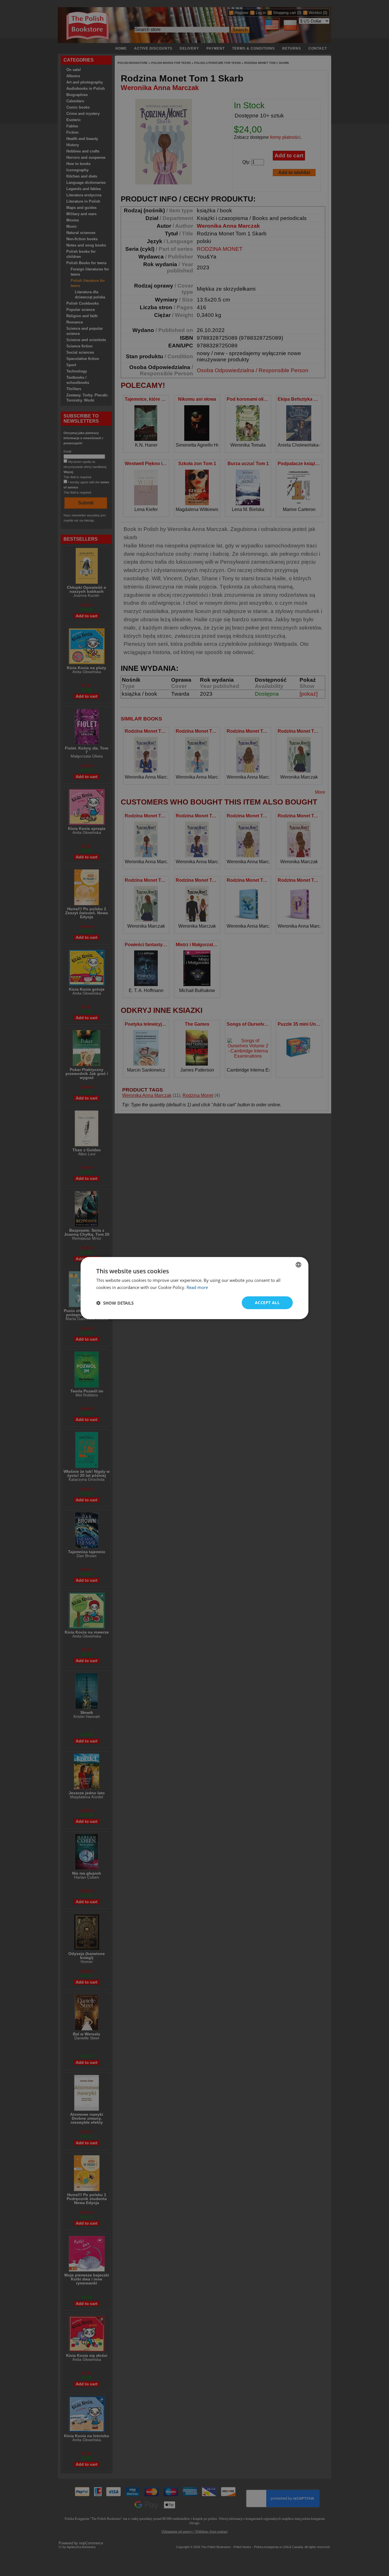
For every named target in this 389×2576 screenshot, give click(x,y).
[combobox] (298, 1264)
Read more (197, 1287)
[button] (115, 1303)
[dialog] (195, 1288)
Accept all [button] (267, 1303)
